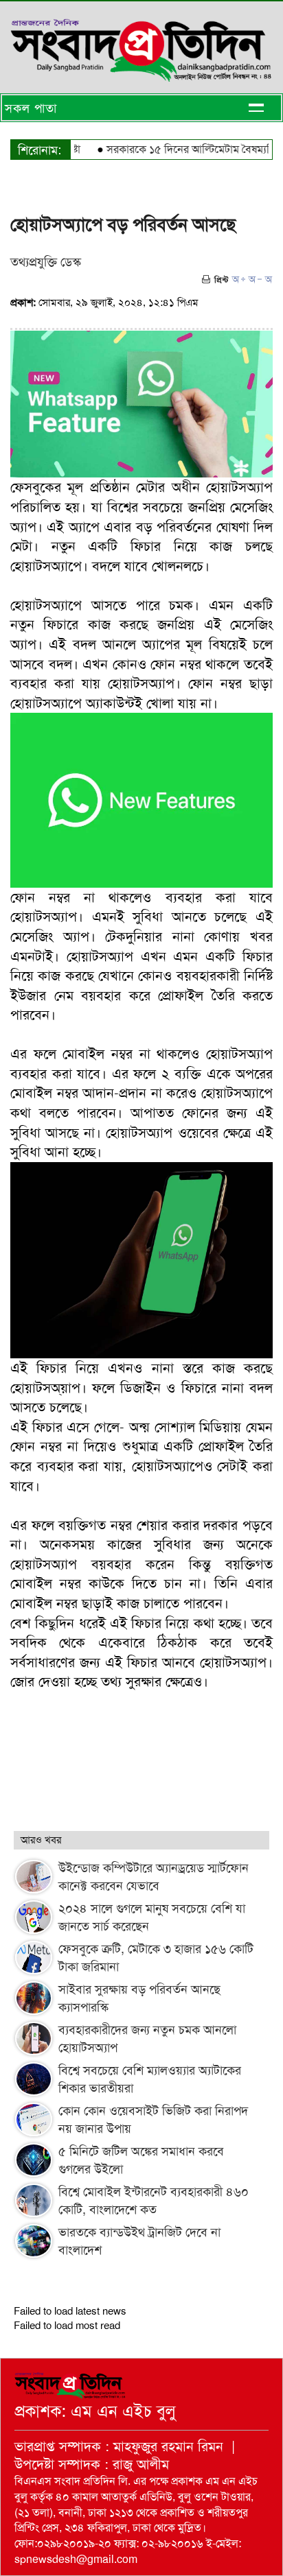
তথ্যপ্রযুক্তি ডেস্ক (46, 262)
